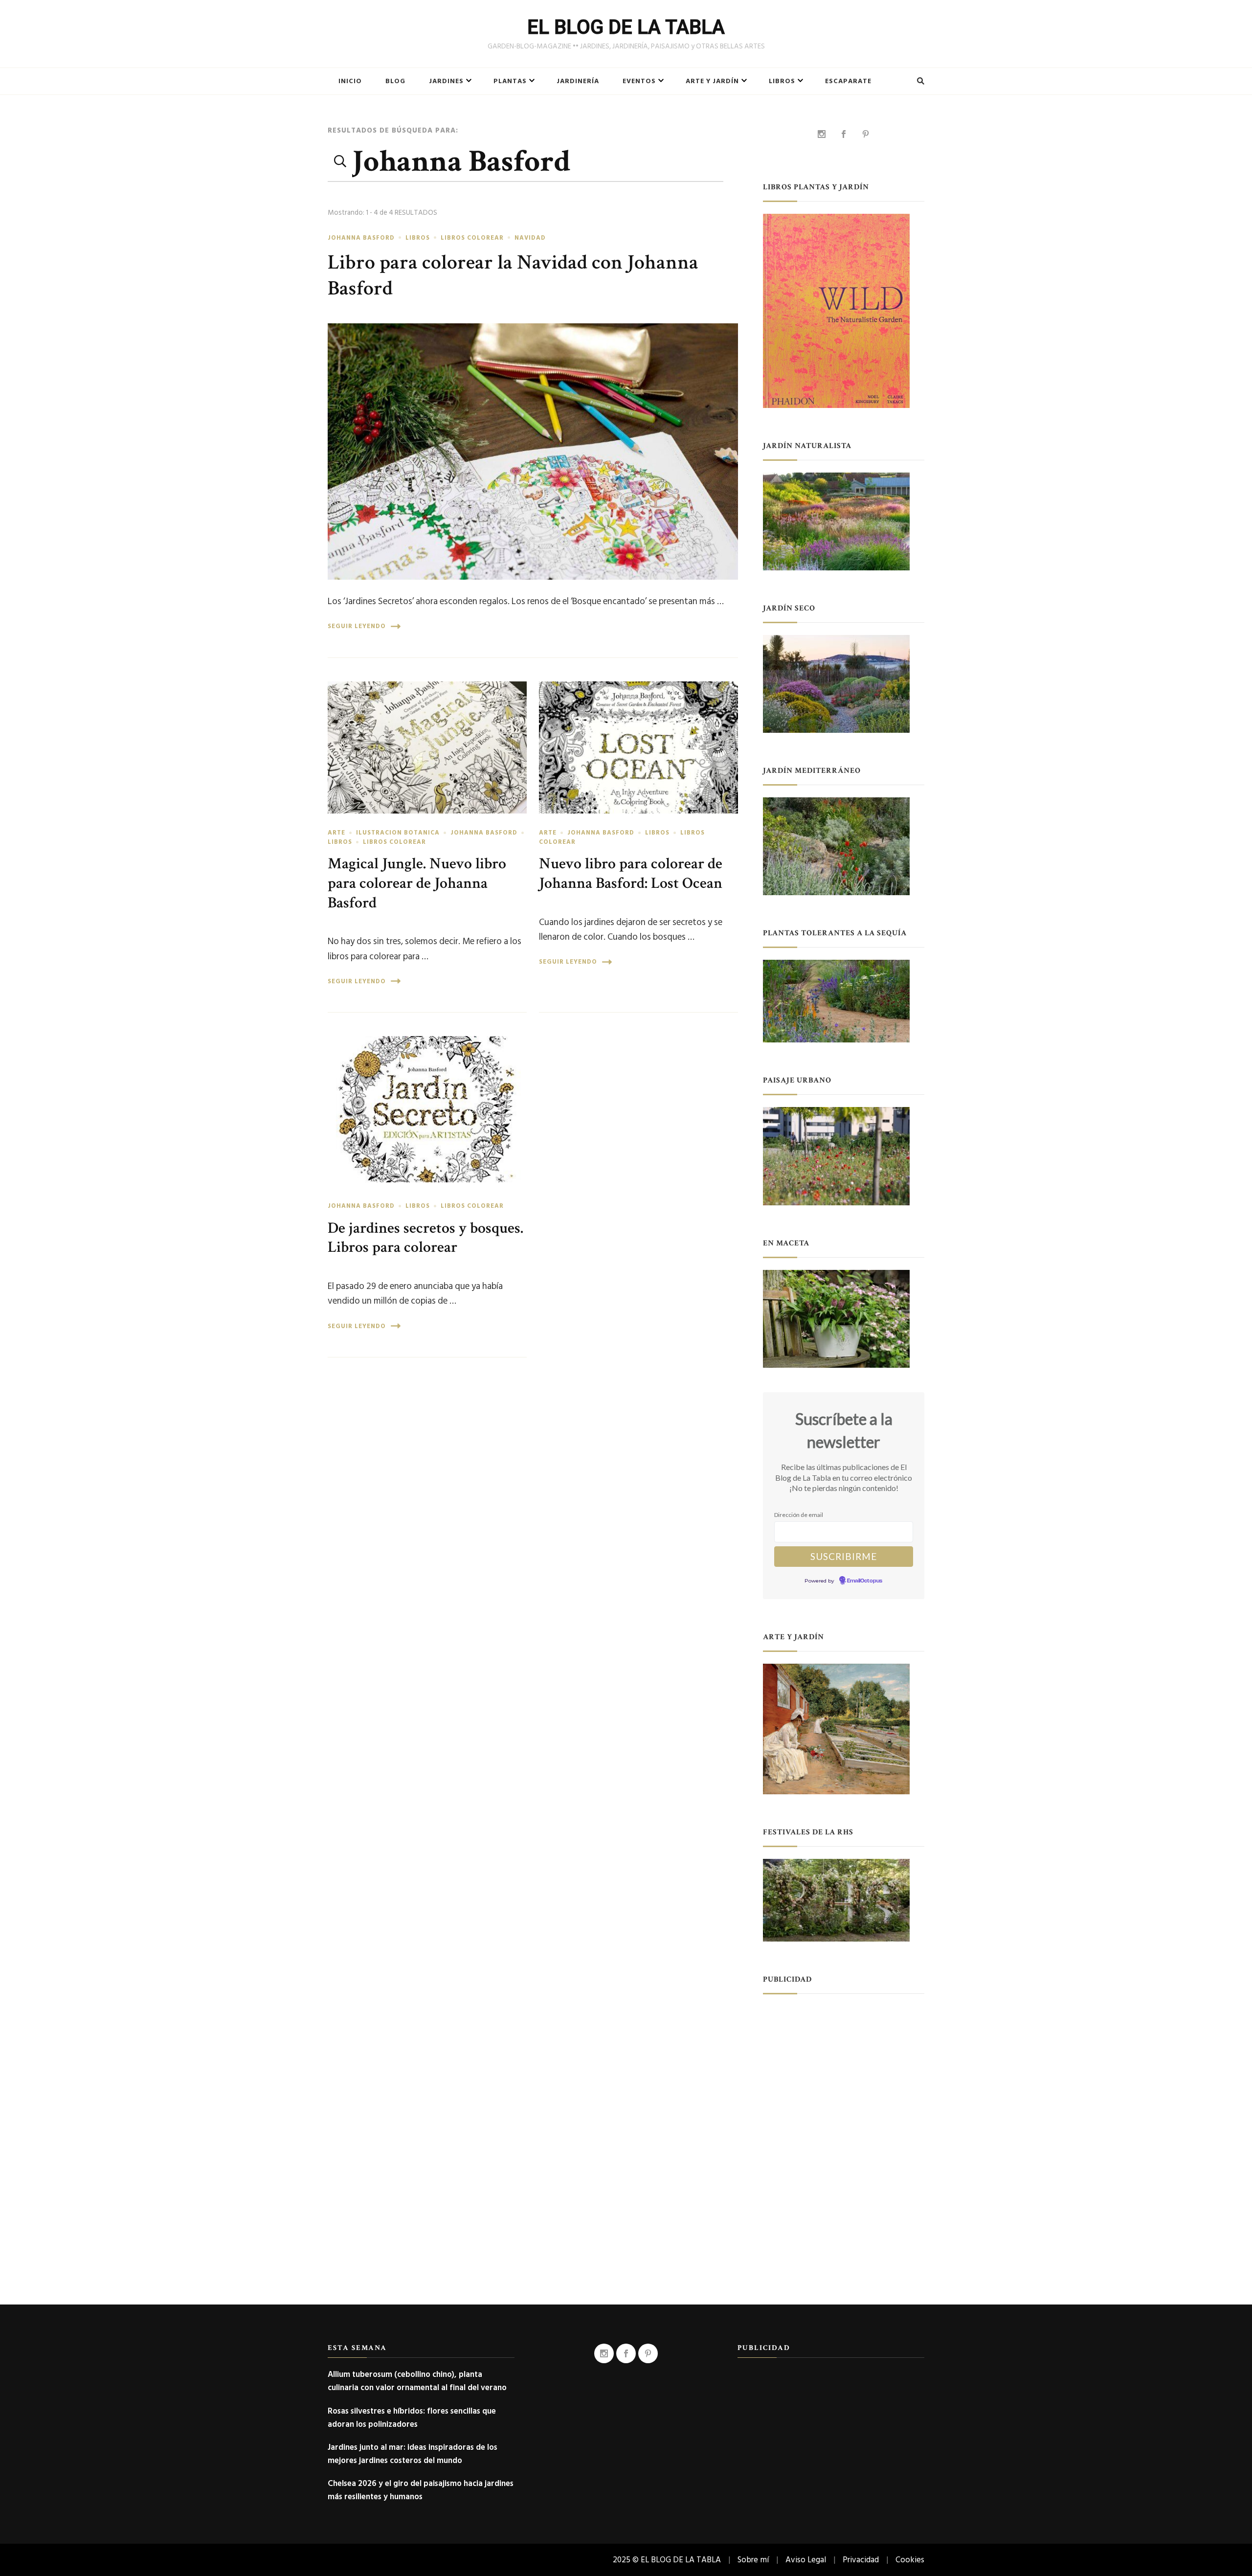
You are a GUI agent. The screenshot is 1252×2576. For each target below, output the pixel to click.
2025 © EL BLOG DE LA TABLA (667, 2560)
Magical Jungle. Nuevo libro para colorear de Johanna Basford (417, 883)
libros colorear (472, 238)
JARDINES (446, 81)
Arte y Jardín (712, 81)
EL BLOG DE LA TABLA (626, 27)
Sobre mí (753, 2560)
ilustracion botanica (398, 833)
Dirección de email (799, 1515)
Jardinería (578, 81)
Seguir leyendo (357, 626)
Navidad (530, 238)
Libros (782, 81)
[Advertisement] (844, 2067)
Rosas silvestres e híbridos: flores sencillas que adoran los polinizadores (412, 2418)
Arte (336, 833)
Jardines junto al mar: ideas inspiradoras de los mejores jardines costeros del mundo (413, 2454)
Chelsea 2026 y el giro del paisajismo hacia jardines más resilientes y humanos (421, 2490)
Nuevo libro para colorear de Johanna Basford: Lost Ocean (631, 873)
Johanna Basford (361, 238)
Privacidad (861, 2560)
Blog (395, 81)
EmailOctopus (865, 1581)
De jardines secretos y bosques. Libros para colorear (425, 1238)
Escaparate (848, 81)
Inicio (350, 81)
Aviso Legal (806, 2560)
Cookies (910, 2560)
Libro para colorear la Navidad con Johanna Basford (513, 275)
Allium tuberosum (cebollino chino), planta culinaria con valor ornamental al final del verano (417, 2381)
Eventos (639, 81)
